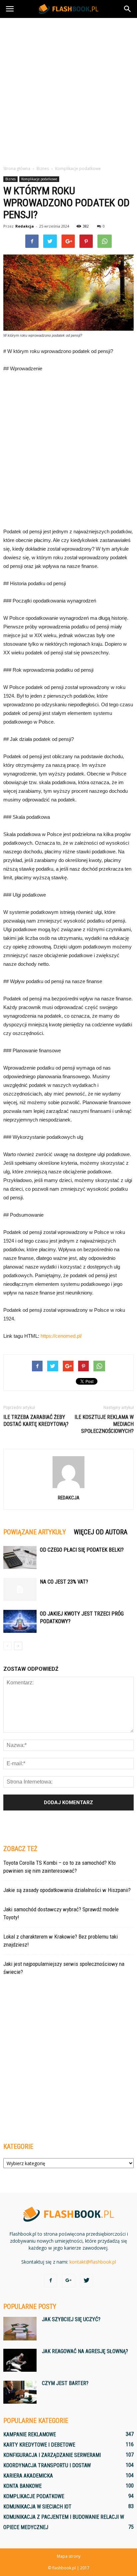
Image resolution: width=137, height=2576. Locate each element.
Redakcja (25, 226)
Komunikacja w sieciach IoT (37, 2507)
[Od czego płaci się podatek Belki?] (20, 1557)
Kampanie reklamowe (30, 2434)
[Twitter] (86, 2281)
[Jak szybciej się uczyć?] (20, 2329)
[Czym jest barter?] (20, 2392)
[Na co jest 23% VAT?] (20, 1589)
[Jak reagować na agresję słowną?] (20, 2360)
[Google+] (68, 2281)
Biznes (10, 179)
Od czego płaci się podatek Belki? (82, 1550)
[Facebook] (51, 2281)
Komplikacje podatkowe (39, 179)
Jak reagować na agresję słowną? (85, 2351)
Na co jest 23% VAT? (64, 1582)
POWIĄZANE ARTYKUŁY (35, 1532)
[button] (128, 9)
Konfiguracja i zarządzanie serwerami (52, 2455)
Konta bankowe (22, 2486)
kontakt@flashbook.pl (93, 2262)
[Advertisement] (68, 90)
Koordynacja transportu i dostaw (47, 2465)
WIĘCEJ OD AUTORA (101, 1532)
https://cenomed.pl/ (61, 1336)
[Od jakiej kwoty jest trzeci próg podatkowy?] (20, 1621)
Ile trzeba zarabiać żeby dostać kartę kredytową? (36, 1421)
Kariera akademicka (28, 2476)
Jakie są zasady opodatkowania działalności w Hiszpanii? (67, 1890)
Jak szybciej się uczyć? (71, 2319)
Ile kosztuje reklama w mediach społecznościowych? (104, 1424)
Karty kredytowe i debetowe (39, 2445)
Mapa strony (69, 2556)
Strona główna (17, 169)
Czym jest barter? (65, 2383)
